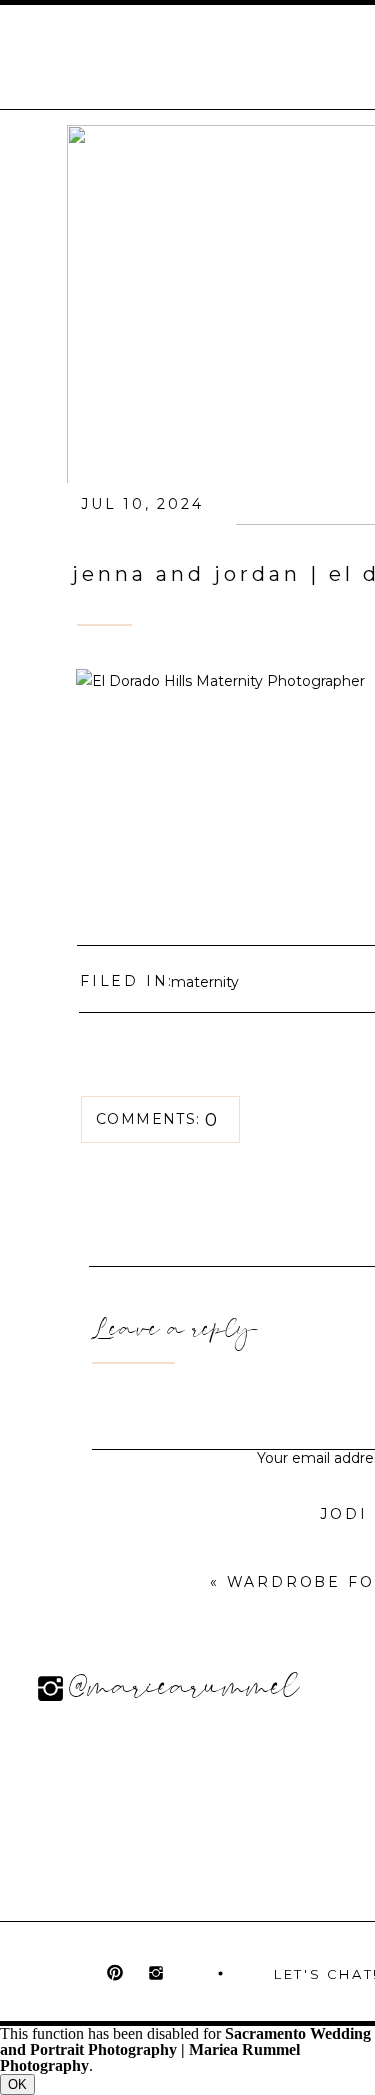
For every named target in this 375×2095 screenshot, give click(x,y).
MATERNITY (205, 982)
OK (17, 2084)
